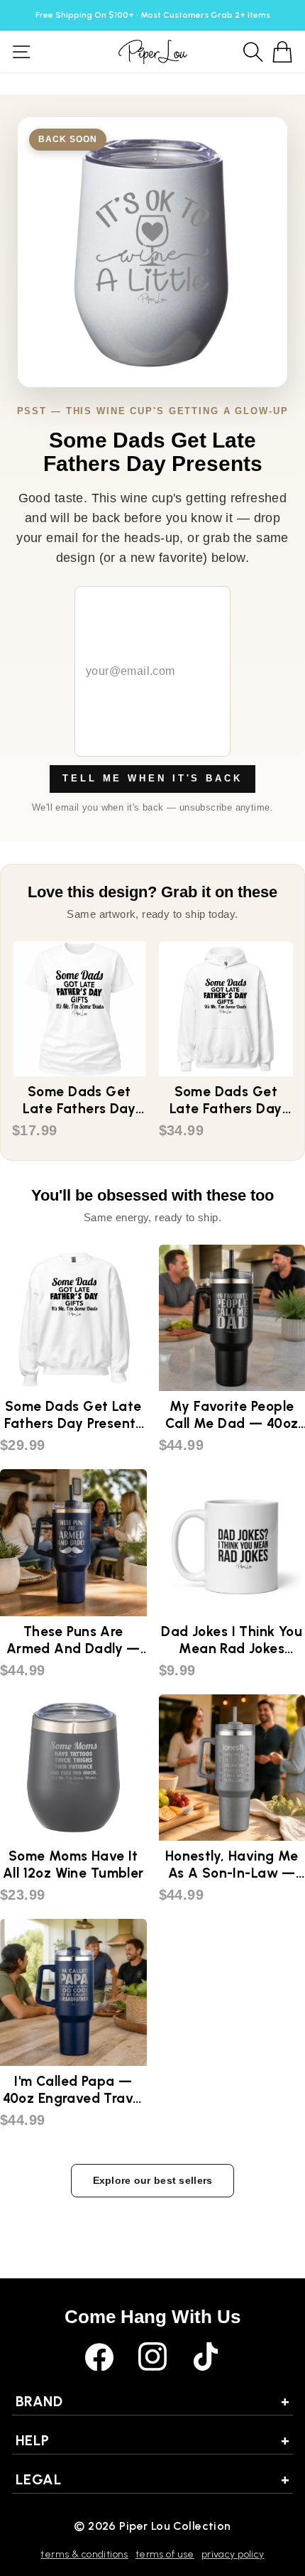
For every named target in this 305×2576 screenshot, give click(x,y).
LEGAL (152, 2479)
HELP (152, 2440)
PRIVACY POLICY (233, 2554)
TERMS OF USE (165, 2554)
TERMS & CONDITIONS (84, 2554)
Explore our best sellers (153, 2180)
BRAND (152, 2401)
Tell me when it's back (152, 778)
